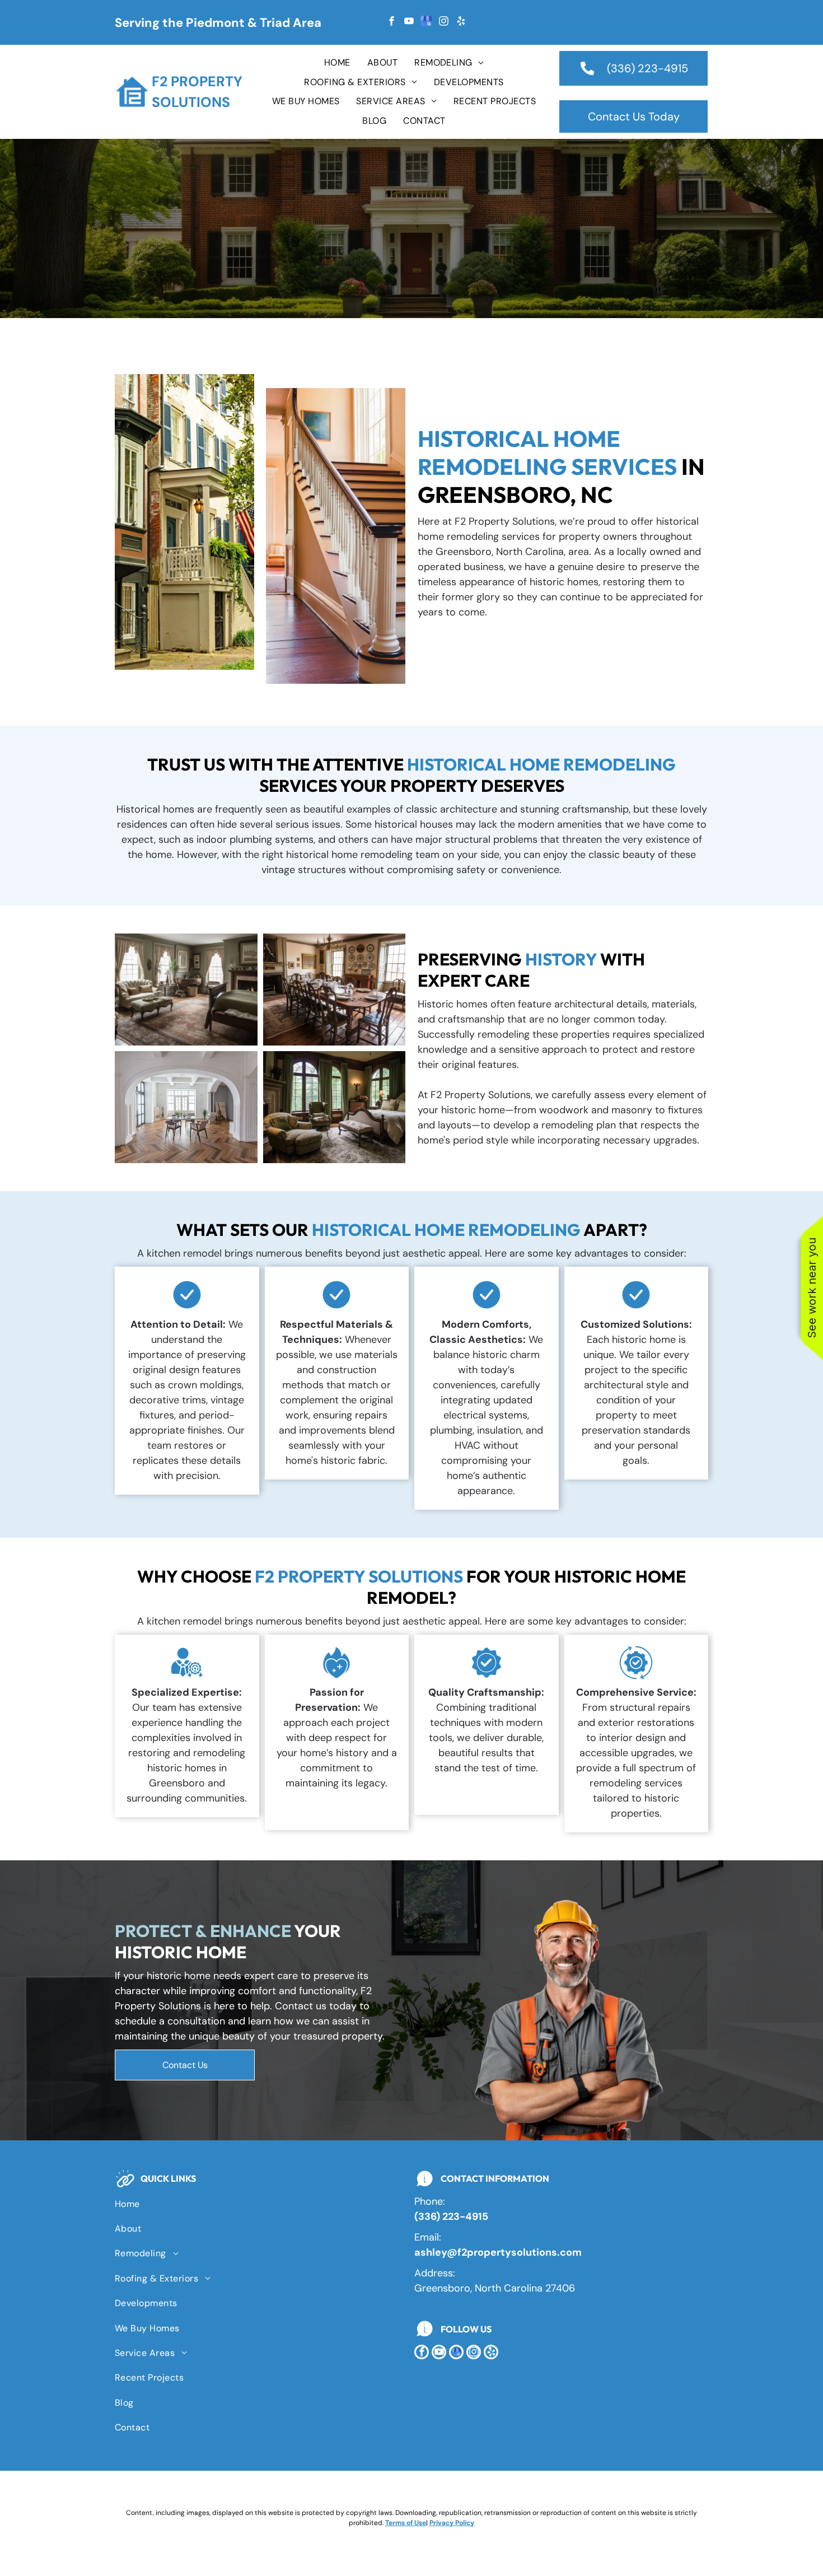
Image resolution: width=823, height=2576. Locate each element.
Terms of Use (406, 2523)
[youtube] (409, 23)
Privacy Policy (452, 2523)
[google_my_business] (426, 23)
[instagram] (443, 23)
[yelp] (461, 23)
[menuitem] (337, 63)
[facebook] (391, 23)
